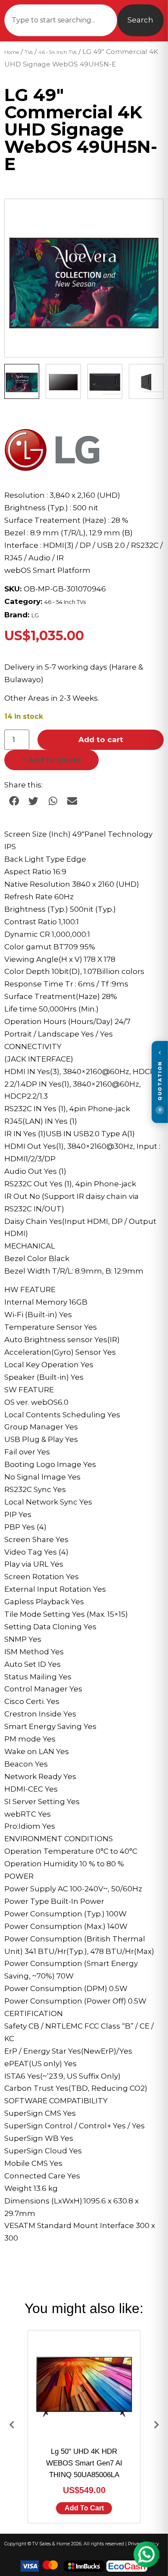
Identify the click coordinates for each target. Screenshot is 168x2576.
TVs (29, 52)
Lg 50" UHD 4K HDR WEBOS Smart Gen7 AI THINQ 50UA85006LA (84, 2463)
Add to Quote (51, 760)
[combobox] (61, 20)
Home (12, 52)
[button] (149, 214)
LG (35, 615)
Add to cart (101, 740)
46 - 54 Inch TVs (58, 52)
